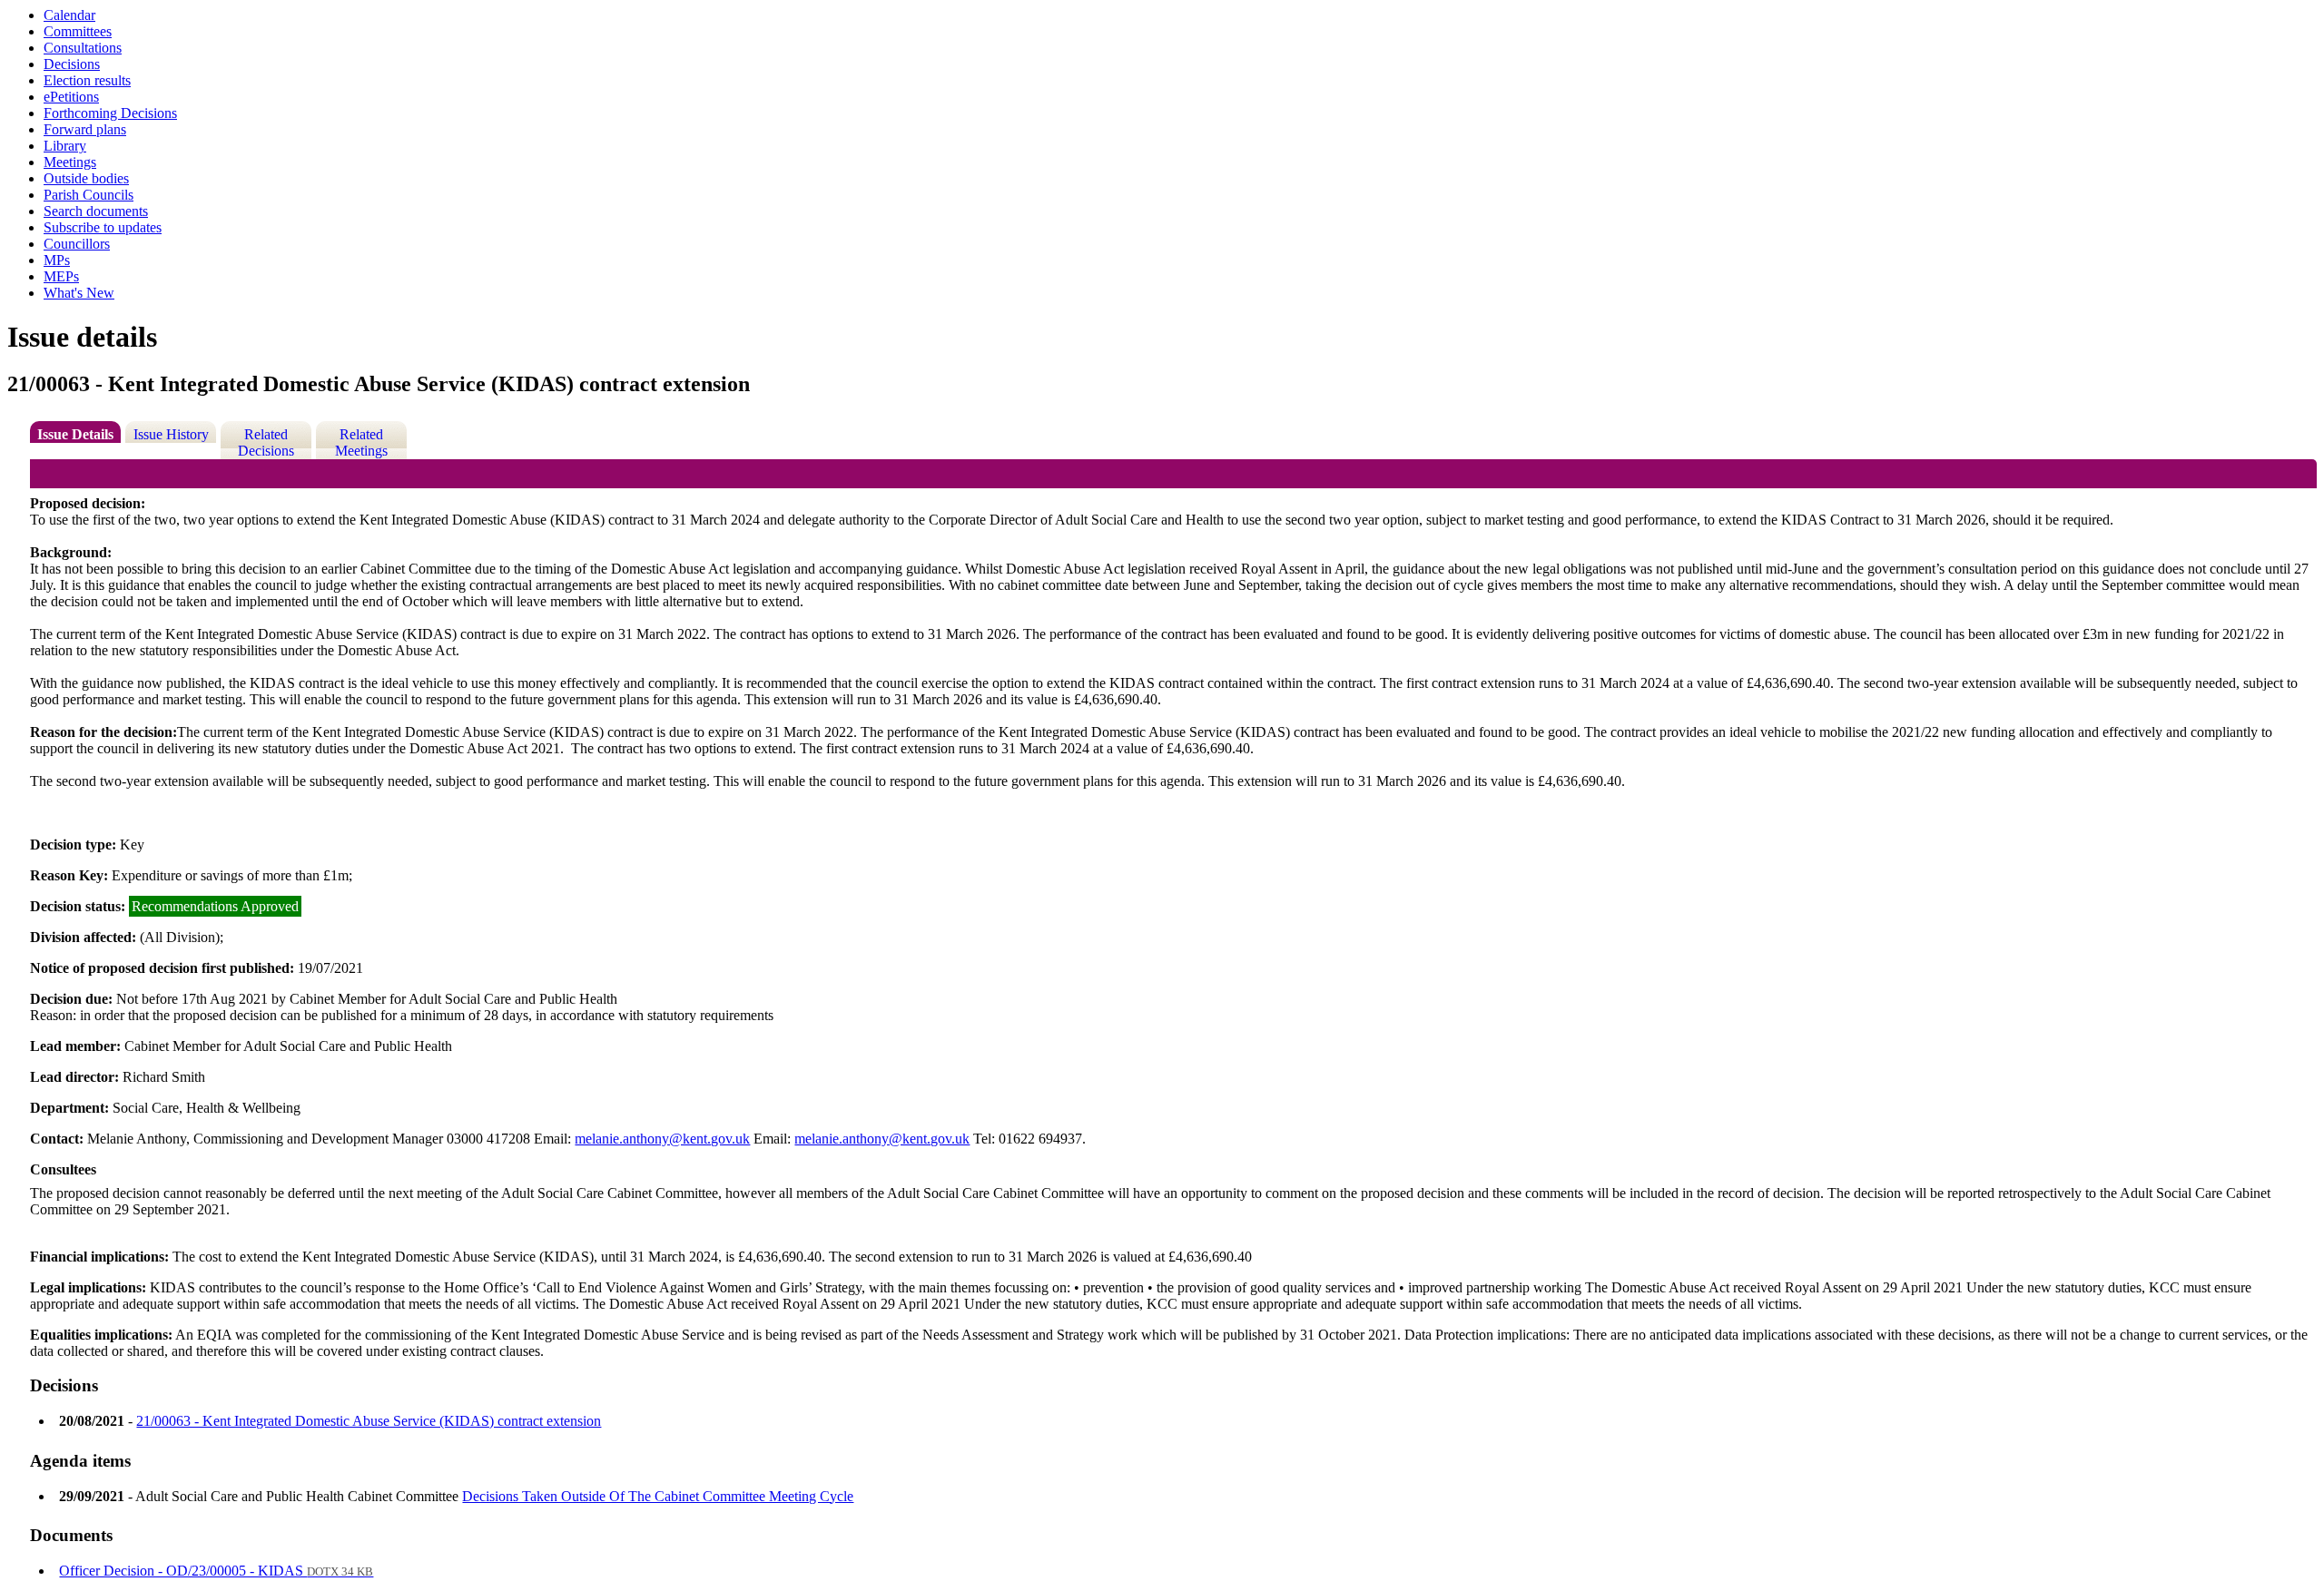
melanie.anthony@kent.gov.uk (662, 1139)
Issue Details (75, 434)
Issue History (171, 434)
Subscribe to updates (103, 227)
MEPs (61, 276)
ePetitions (71, 97)
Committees (78, 31)
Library (65, 146)
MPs (57, 260)
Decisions (72, 64)
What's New (79, 293)
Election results (87, 80)
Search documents (96, 211)
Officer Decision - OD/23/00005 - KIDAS (216, 1571)
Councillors (77, 244)
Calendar (69, 15)
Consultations (83, 48)
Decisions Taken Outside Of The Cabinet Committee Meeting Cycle (658, 1496)
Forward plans (85, 129)
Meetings (70, 162)
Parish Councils (89, 195)
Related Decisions (266, 442)
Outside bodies (86, 178)
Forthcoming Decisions (110, 113)
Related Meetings (361, 442)
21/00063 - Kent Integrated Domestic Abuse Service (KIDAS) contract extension (369, 1421)
